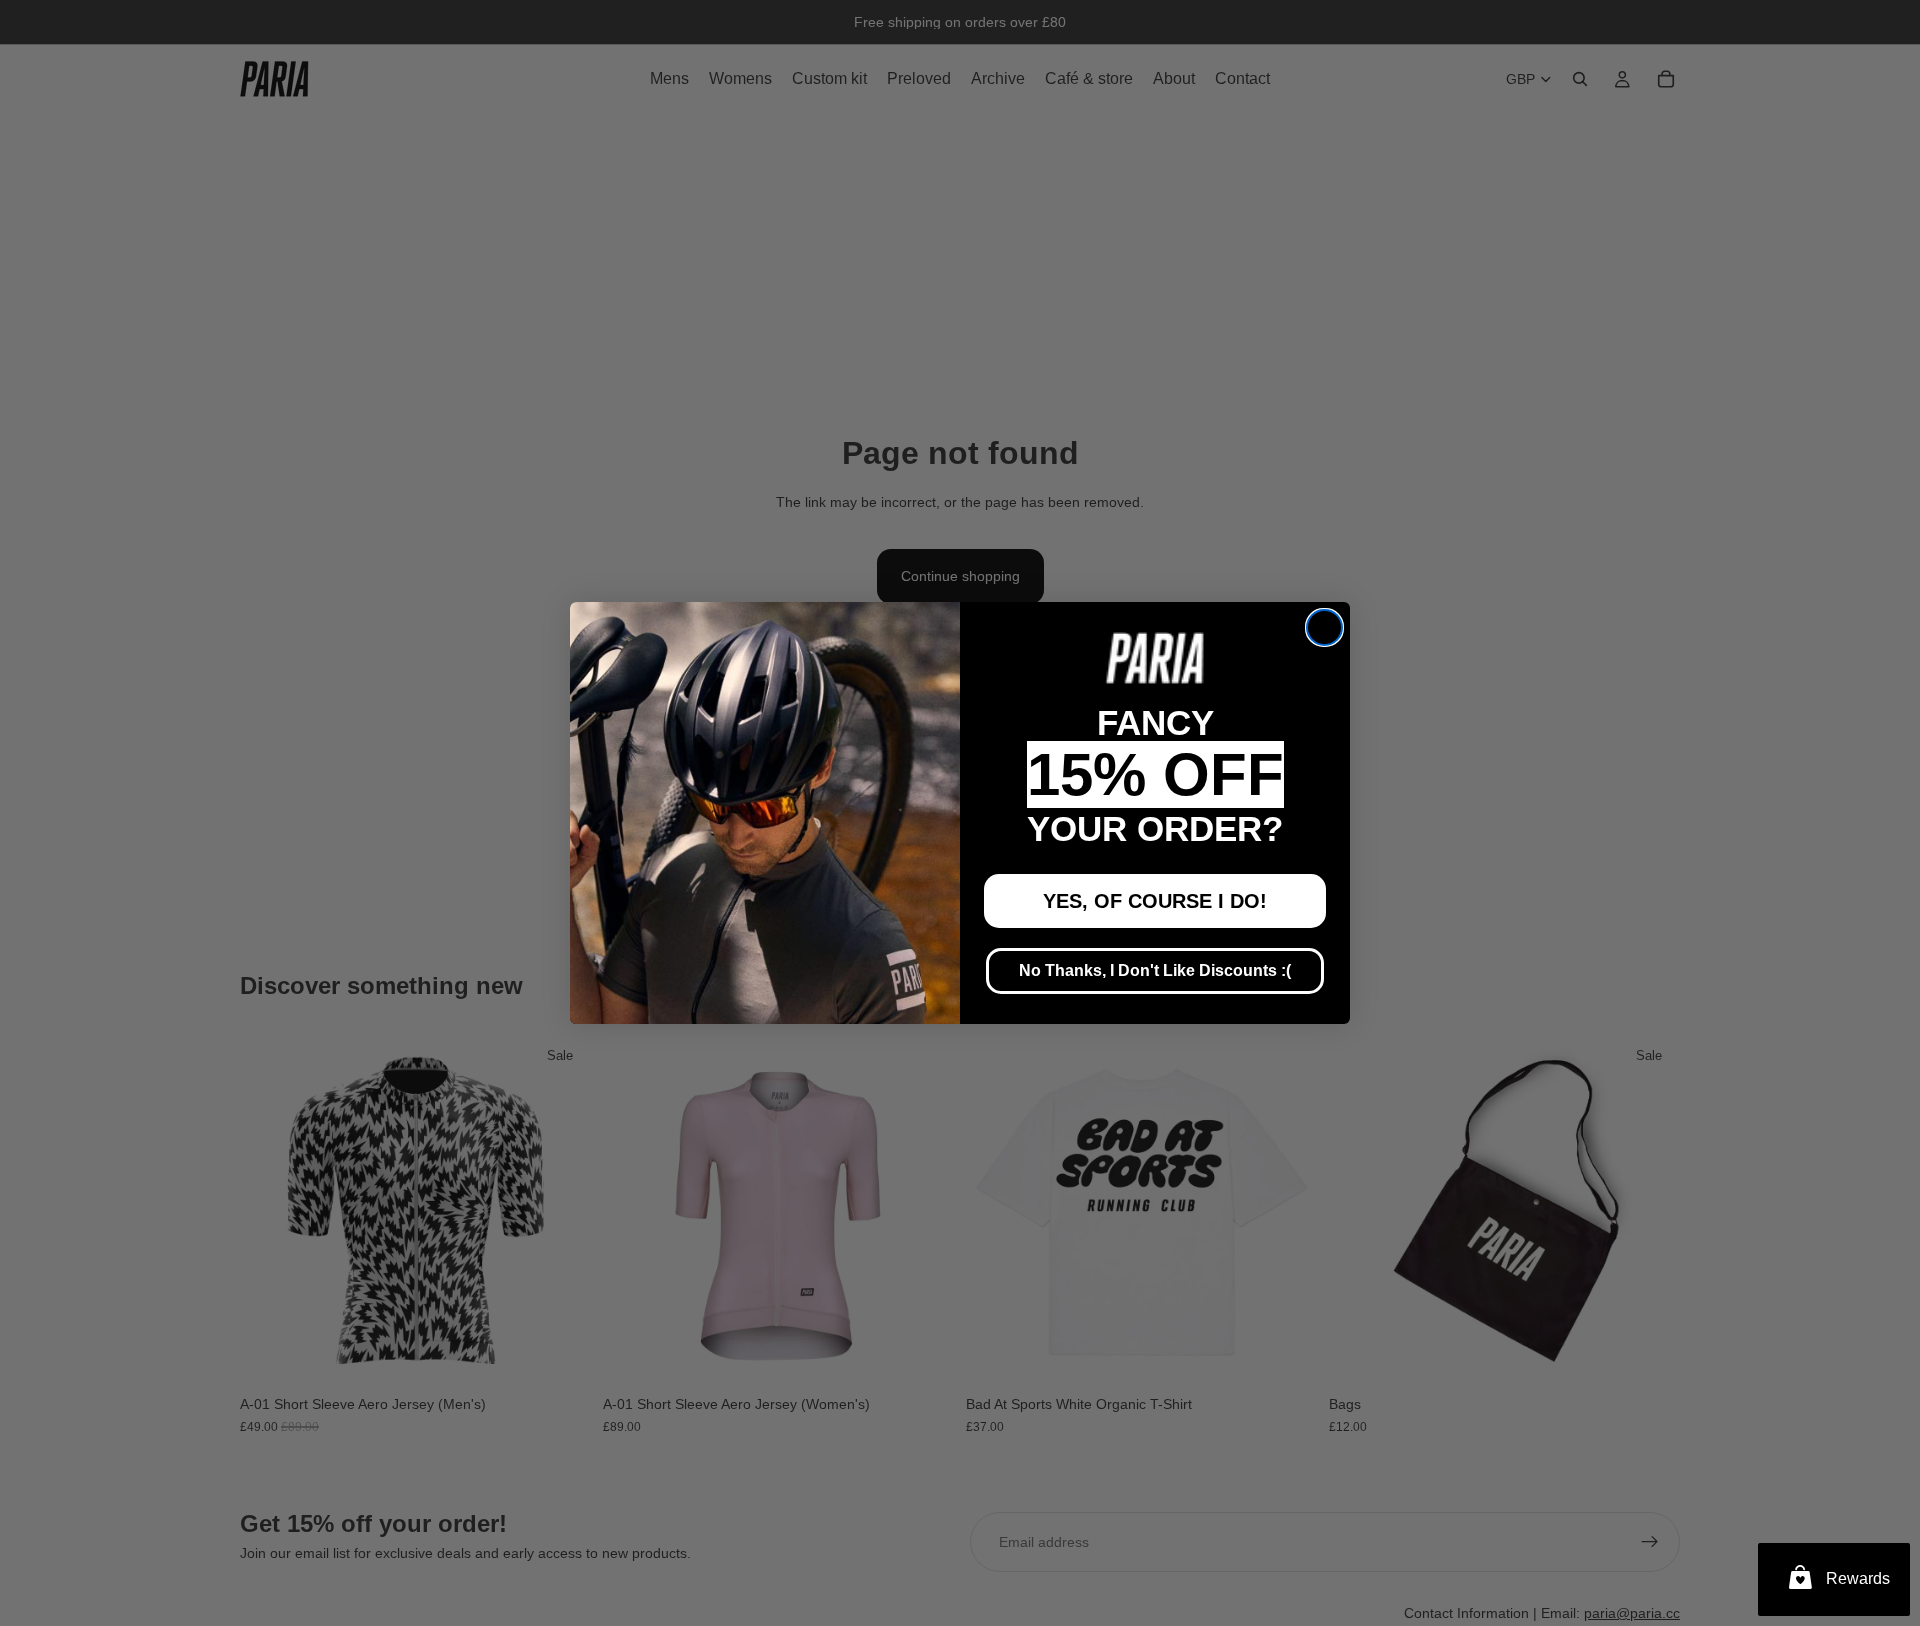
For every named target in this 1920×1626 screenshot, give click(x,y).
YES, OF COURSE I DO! (1155, 901)
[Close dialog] (1324, 627)
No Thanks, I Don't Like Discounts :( (1155, 970)
